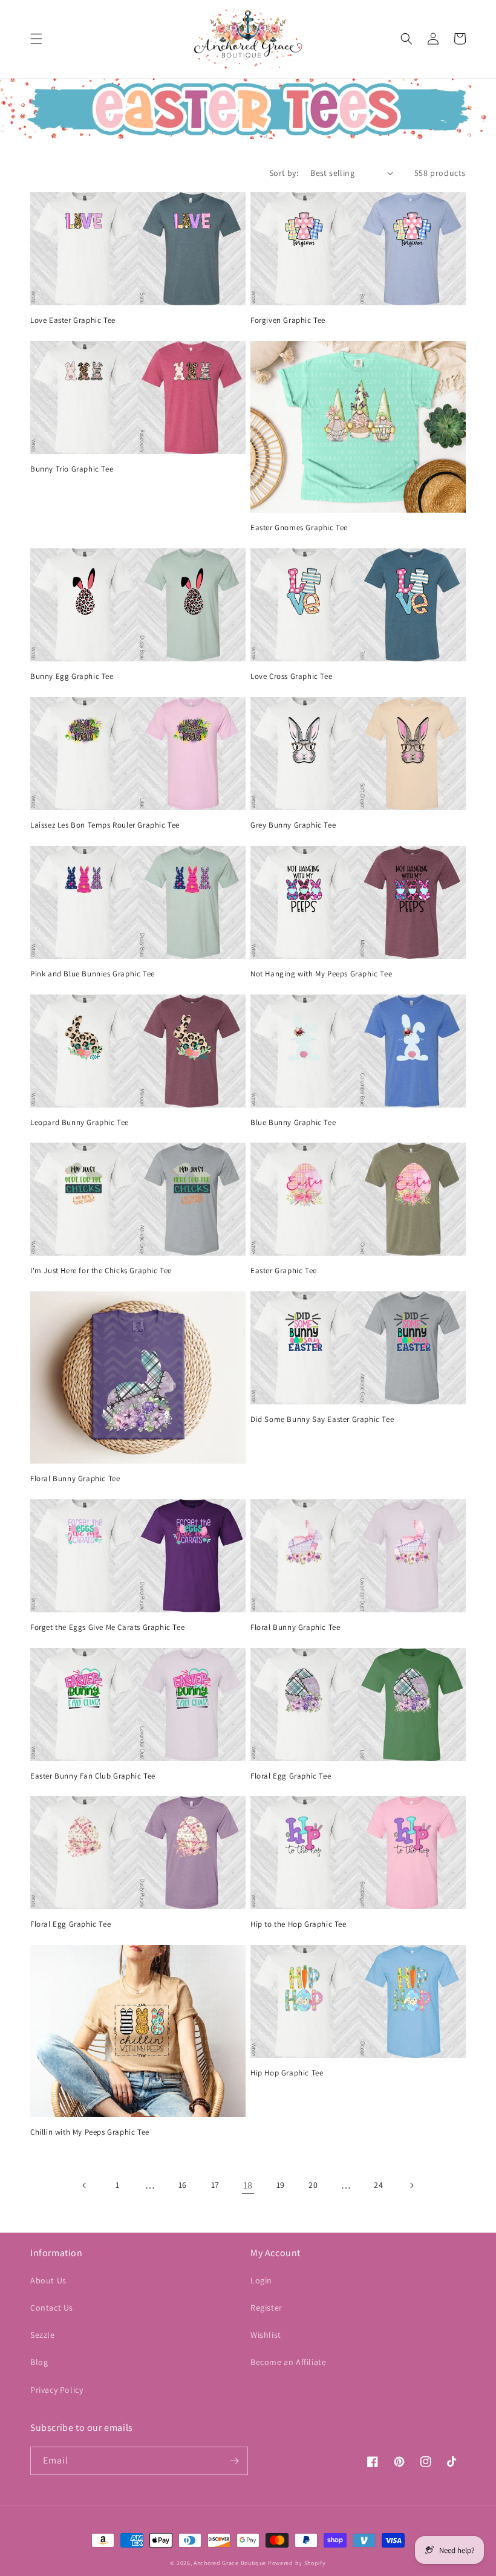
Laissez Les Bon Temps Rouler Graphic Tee (105, 825)
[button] (36, 39)
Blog (39, 2362)
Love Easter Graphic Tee (73, 320)
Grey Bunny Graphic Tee (293, 825)
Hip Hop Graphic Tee (287, 2073)
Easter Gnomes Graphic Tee (299, 528)
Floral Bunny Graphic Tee (75, 1479)
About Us (48, 2280)
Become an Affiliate (288, 2362)
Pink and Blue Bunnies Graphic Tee (93, 974)
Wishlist (266, 2335)
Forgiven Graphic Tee (288, 320)
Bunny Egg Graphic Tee (72, 676)
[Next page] (411, 2185)
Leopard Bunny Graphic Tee (80, 1123)
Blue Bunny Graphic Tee (293, 1123)
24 (378, 2185)
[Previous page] (85, 2185)
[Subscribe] (234, 2461)
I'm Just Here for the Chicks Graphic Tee (101, 1271)
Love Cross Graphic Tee (291, 676)
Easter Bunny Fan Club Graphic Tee (93, 1776)
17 (215, 2185)
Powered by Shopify (297, 2563)
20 (313, 2185)
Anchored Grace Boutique (230, 2563)
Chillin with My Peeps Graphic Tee (90, 2132)
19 (281, 2185)
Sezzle (43, 2335)
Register (266, 2308)
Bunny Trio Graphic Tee (72, 469)
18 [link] (248, 2185)
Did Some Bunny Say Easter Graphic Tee (322, 1419)
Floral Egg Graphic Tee (291, 1776)
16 (183, 2185)
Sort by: (284, 173)
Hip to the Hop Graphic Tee (299, 1924)
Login (261, 2280)
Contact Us (52, 2308)
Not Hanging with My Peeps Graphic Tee (321, 974)
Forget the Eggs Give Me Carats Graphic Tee (107, 1627)
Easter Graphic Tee (284, 1271)
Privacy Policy (57, 2390)
